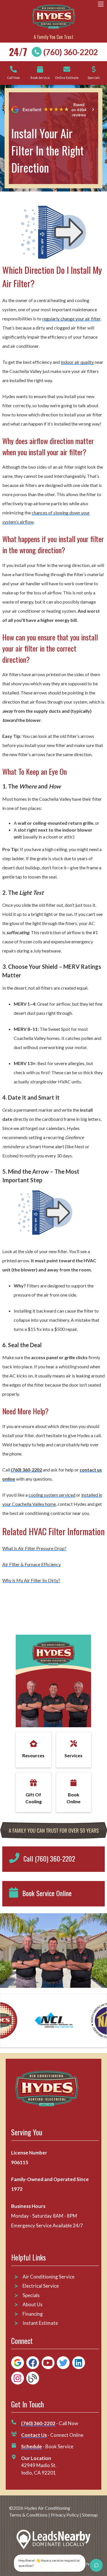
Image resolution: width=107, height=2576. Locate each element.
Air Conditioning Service (49, 2277)
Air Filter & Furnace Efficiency (32, 1564)
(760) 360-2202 (71, 52)
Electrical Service (41, 2286)
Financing (33, 2314)
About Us (33, 2304)
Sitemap (90, 2515)
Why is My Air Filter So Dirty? (31, 1580)
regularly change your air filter (71, 318)
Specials (31, 2295)
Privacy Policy (65, 2515)
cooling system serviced (52, 1495)
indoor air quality (77, 362)
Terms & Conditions (28, 2515)
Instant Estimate (40, 2323)
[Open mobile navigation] (101, 4)
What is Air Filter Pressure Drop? (34, 1548)
